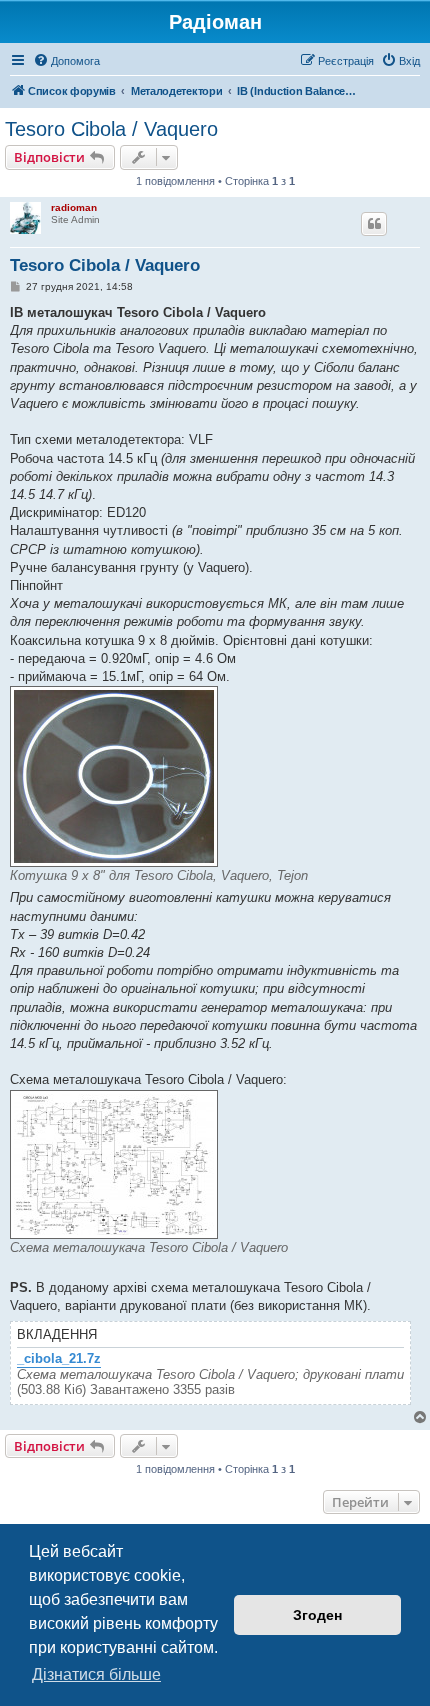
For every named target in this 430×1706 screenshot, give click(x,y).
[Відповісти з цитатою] (374, 224)
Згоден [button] (317, 1615)
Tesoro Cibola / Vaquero (111, 129)
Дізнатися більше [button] (96, 1674)
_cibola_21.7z (59, 1359)
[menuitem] (66, 61)
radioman (74, 207)
